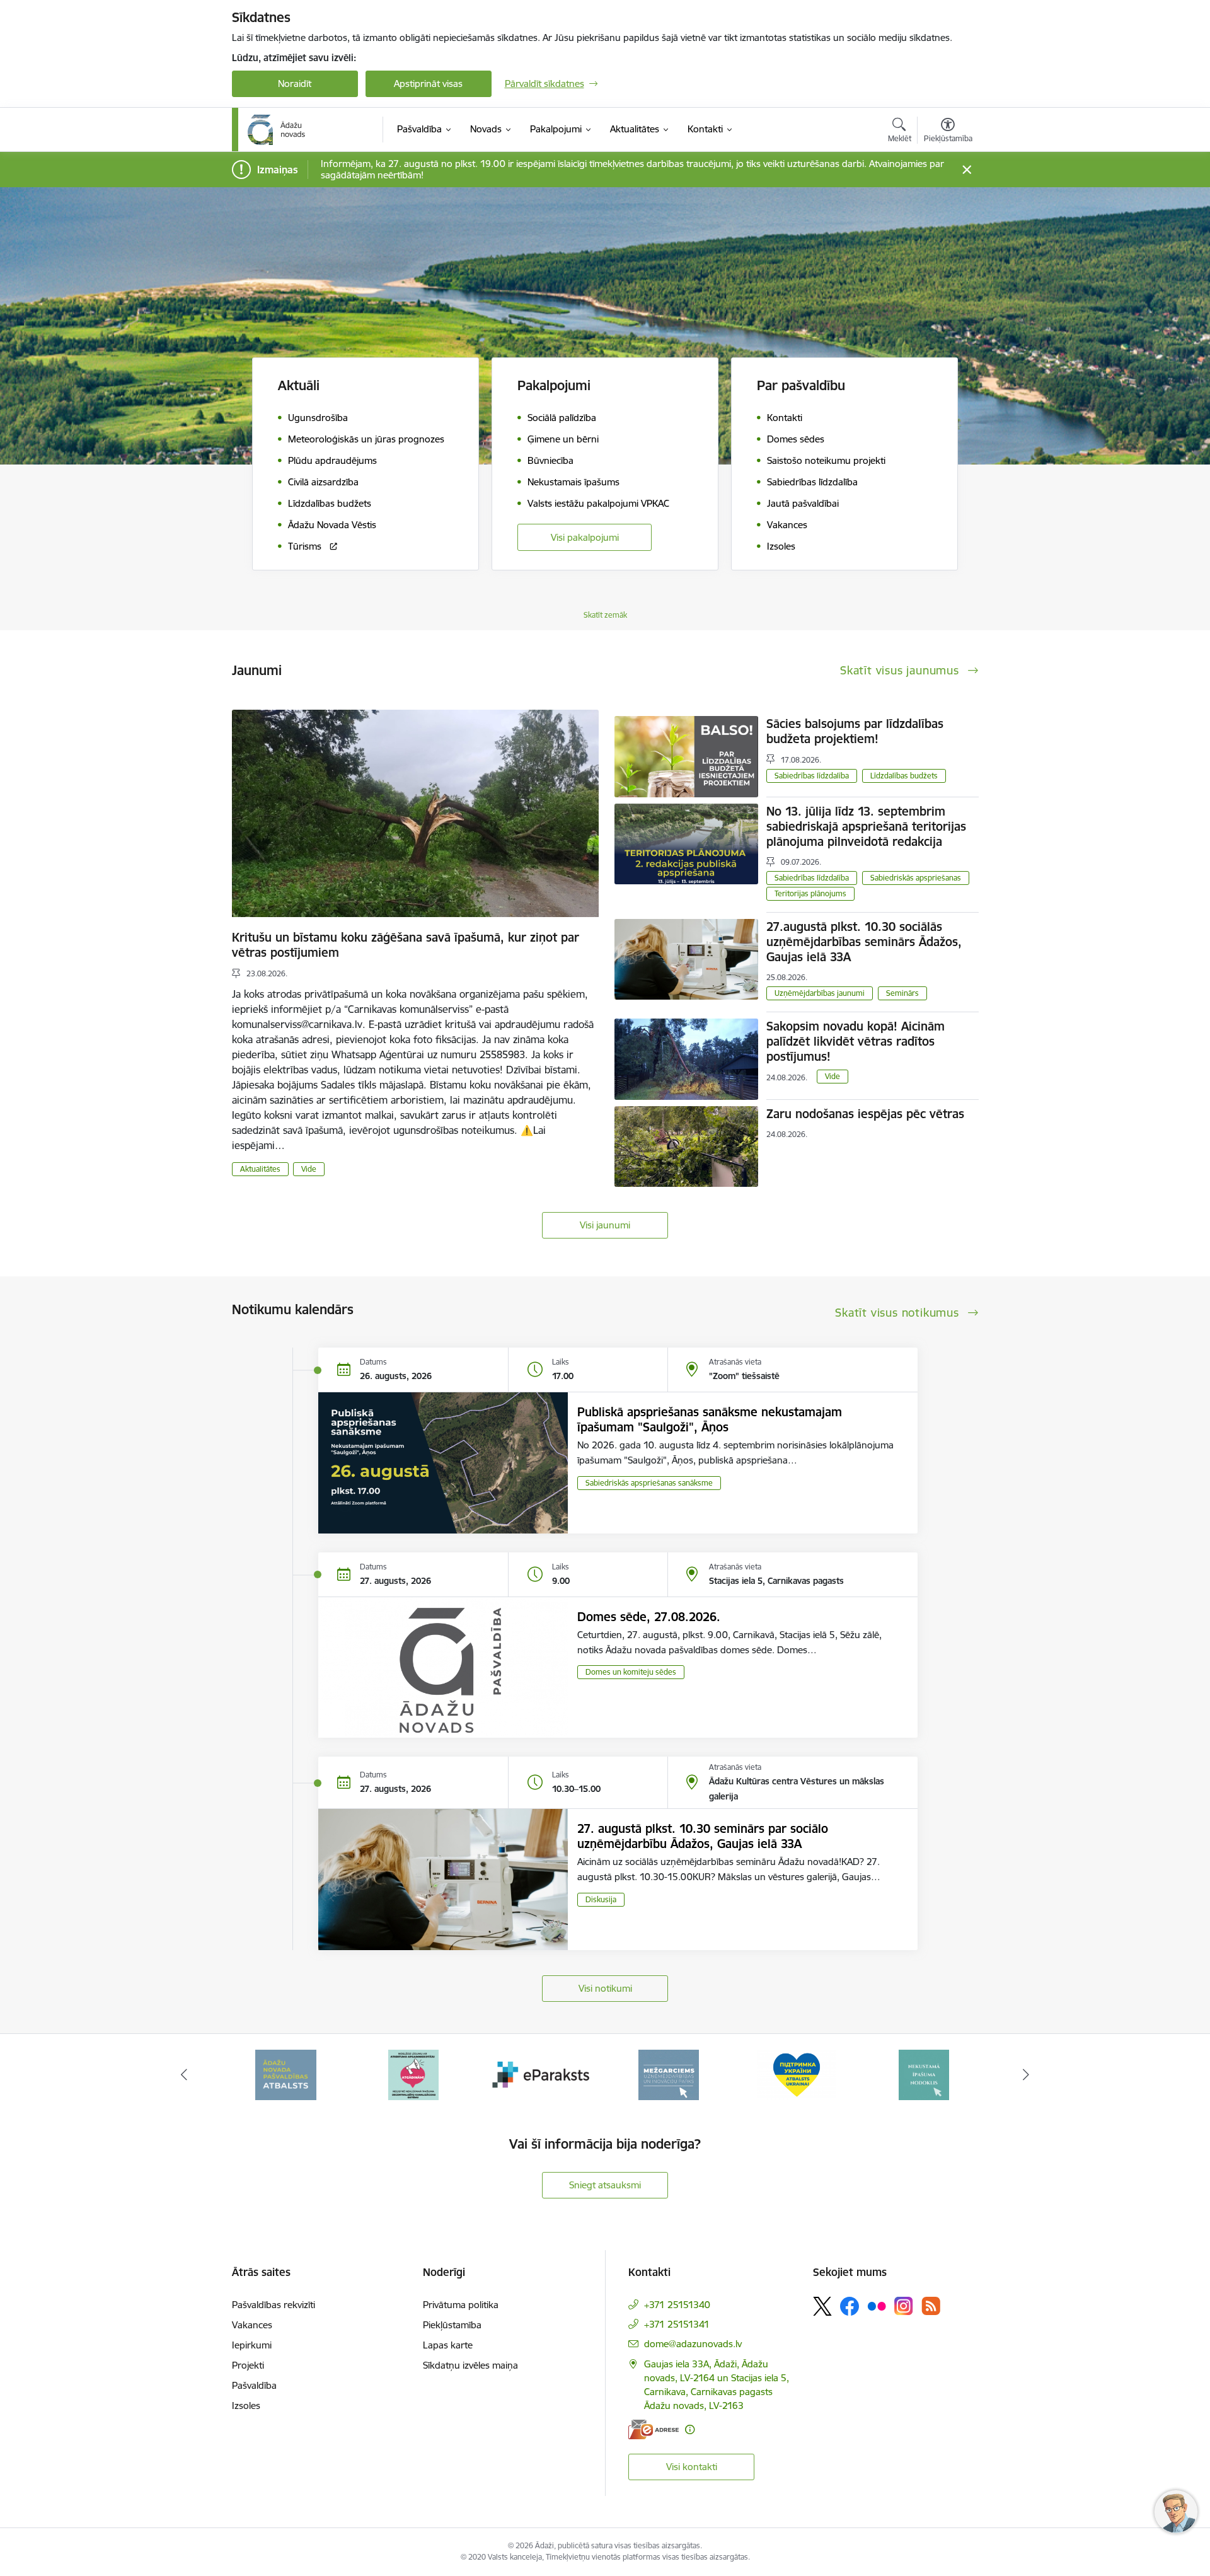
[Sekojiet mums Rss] (931, 2306)
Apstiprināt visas (428, 84)
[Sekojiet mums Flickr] (877, 2306)
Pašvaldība (254, 2385)
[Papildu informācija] (690, 2429)
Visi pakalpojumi (585, 537)
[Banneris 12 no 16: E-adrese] (924, 2074)
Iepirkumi (252, 2345)
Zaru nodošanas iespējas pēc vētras (865, 1114)
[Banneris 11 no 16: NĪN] (797, 2074)
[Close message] (966, 170)
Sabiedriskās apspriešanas (916, 878)
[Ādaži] (277, 130)
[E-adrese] (654, 2429)
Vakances (252, 2325)
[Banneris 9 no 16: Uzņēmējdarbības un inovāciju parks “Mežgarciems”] (541, 2074)
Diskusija (601, 1899)
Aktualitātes (260, 1169)
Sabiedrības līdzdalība (812, 776)
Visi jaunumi (605, 1225)
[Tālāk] (1027, 2075)
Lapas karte (448, 2345)
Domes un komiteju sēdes (631, 1672)
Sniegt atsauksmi (605, 2185)
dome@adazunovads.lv (693, 2344)
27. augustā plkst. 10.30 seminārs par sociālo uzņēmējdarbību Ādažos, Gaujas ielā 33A (703, 1836)
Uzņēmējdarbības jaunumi (820, 993)
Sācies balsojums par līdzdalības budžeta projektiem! (855, 731)
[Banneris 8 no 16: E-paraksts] (413, 2074)
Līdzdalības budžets (904, 776)
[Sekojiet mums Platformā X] (822, 2306)
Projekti (248, 2365)
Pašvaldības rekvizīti (274, 2305)
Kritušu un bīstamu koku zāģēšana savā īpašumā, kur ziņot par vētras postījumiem (406, 945)
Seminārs (902, 993)
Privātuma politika (461, 2305)
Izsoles (246, 2406)
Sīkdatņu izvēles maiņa (470, 2365)
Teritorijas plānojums (810, 893)
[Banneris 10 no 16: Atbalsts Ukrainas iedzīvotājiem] (669, 2074)
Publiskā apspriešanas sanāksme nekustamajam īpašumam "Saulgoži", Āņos (710, 1419)
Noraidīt (295, 84)
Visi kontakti (692, 2467)
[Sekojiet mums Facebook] (850, 2306)
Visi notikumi (605, 1988)
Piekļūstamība (452, 2325)
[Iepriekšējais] (184, 2075)
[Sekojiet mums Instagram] (904, 2306)
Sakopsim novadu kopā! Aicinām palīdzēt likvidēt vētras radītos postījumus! (856, 1041)
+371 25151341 (677, 2324)
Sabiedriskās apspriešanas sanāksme (649, 1483)
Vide (309, 1169)
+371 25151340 (677, 2305)
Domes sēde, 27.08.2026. (649, 1617)
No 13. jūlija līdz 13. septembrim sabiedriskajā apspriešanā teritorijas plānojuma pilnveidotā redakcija (866, 826)
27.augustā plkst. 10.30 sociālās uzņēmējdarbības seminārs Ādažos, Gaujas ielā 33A (864, 942)
